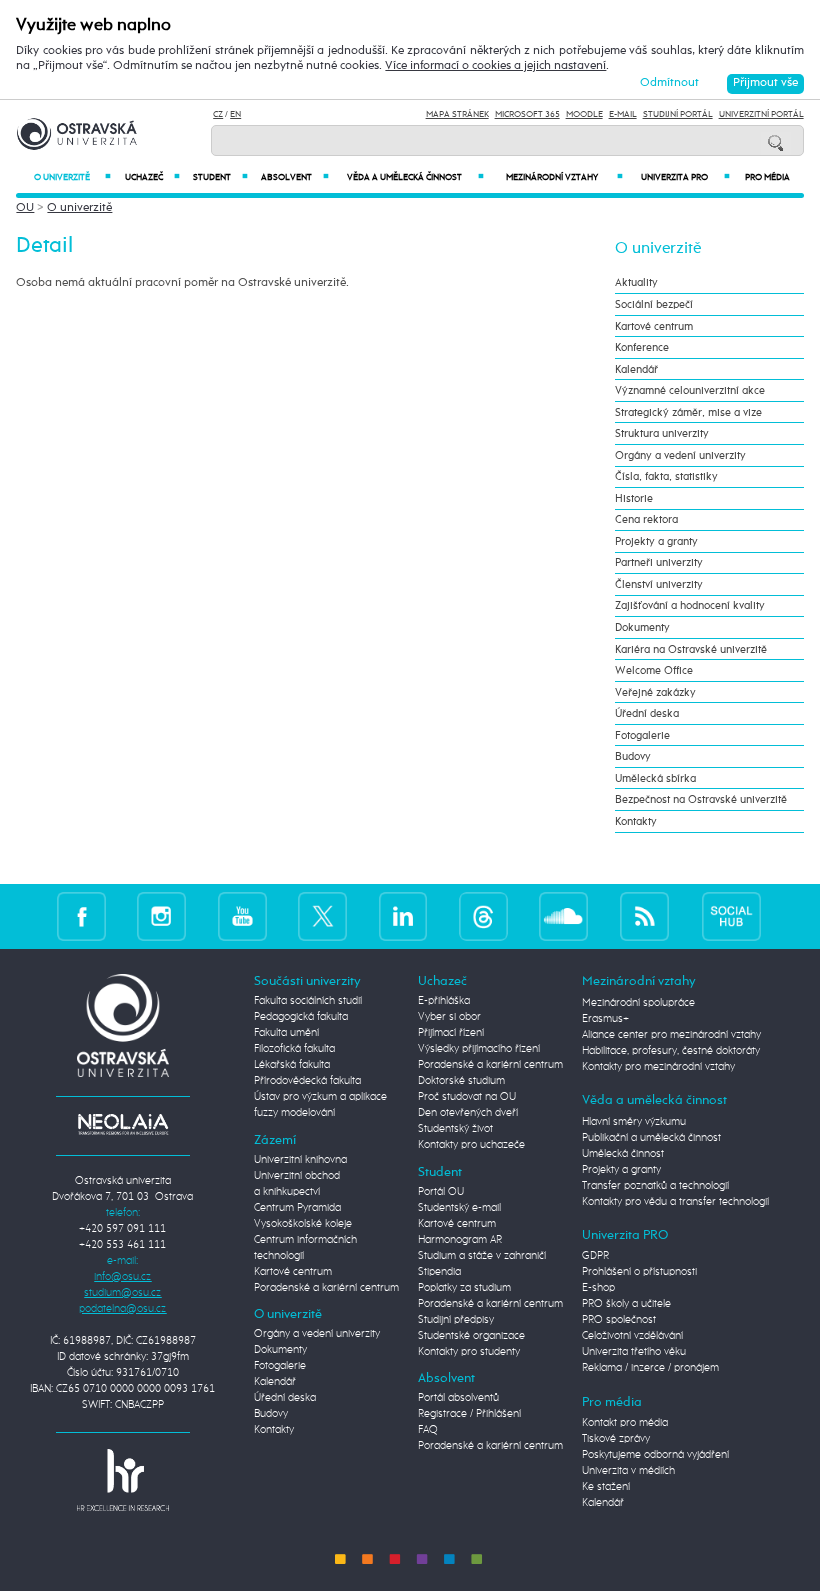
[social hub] (732, 916)
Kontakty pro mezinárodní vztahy (658, 1067)
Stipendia (439, 1272)
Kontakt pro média (625, 1423)
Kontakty (636, 821)
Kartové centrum (654, 326)
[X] (322, 916)
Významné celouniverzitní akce (690, 390)
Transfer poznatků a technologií (655, 1186)
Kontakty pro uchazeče (471, 1145)
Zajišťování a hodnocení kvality (690, 605)
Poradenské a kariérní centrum (326, 1288)
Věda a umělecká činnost (415, 177)
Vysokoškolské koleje (303, 1224)
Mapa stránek (457, 114)
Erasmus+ (605, 1019)
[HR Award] (123, 1480)
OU (25, 208)
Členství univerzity (659, 584)
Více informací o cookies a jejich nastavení (495, 66)
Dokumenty (642, 627)
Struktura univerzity (662, 433)
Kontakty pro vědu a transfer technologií (675, 1202)
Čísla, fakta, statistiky (666, 476)
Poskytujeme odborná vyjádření (655, 1455)
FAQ (428, 1430)
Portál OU (441, 1192)
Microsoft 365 (527, 114)
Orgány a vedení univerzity (680, 455)
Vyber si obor (449, 1017)
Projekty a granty (656, 541)
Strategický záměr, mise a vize (688, 412)
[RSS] (644, 916)
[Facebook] (81, 916)
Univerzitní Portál (761, 114)
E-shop (598, 1288)
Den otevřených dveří (468, 1113)
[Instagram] (161, 916)
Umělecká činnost (623, 1154)
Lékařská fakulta (292, 1065)
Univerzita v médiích (628, 1471)
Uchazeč (152, 177)
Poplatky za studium (464, 1288)
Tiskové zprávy (616, 1439)
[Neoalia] (123, 1124)
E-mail (623, 114)
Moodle (584, 114)
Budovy (633, 756)
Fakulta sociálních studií (308, 1001)
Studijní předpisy (456, 1320)
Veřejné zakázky (655, 692)
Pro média (767, 177)
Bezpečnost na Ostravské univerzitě (701, 799)
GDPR (595, 1256)
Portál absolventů (458, 1398)
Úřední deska (647, 713)
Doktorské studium (461, 1081)
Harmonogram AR (460, 1240)
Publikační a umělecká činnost (651, 1138)
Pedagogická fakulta (301, 1017)
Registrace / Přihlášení (469, 1414)
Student (220, 177)
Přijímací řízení (451, 1033)
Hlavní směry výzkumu (634, 1122)
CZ (218, 114)
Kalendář (636, 369)
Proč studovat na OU (467, 1097)
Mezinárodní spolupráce (638, 1003)
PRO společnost (619, 1320)
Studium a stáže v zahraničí (482, 1256)
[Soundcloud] (563, 916)
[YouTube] (242, 916)
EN (235, 114)
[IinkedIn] (403, 916)
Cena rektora (646, 519)
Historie (634, 498)
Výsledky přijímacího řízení (479, 1049)
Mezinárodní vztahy (564, 177)
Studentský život (455, 1129)
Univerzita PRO (685, 177)
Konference (642, 347)
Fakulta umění (286, 1033)
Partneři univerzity (659, 562)
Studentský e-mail (459, 1208)
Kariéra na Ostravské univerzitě (691, 649)
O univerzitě (72, 177)
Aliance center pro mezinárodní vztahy (671, 1035)
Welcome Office (654, 670)
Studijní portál (678, 114)
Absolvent (295, 177)
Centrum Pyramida (297, 1208)
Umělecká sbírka (655, 778)
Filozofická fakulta (294, 1049)
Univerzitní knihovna (300, 1160)
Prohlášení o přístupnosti (639, 1272)
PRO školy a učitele (626, 1304)
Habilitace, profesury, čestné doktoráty (671, 1051)
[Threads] (483, 916)
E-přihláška (444, 1001)
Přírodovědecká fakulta (307, 1081)
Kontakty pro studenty (469, 1352)
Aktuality (636, 282)
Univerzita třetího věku (634, 1352)
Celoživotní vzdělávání (632, 1336)
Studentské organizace (471, 1336)
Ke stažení (606, 1487)
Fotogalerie (642, 735)
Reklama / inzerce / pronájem (650, 1368)
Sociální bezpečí (654, 304)
